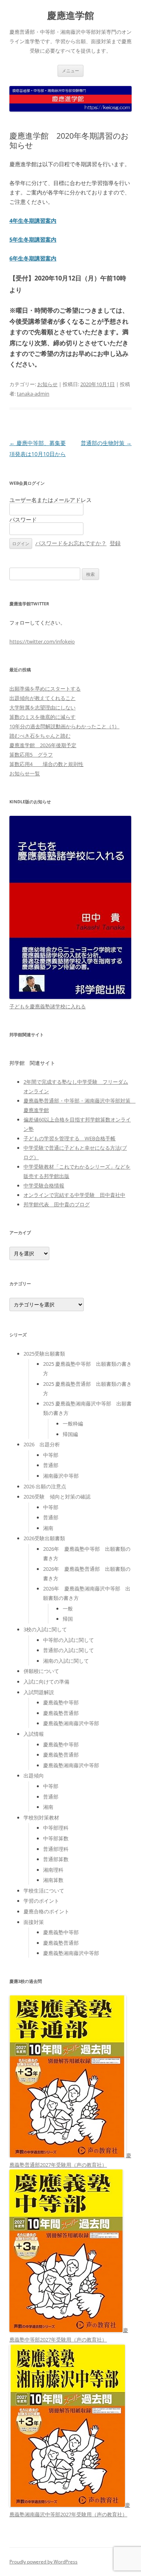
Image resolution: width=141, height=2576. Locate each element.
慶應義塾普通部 (61, 1713)
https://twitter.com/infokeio (42, 641)
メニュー (70, 71)
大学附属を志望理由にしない (42, 707)
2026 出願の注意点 (45, 1486)
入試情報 (34, 1734)
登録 (115, 543)
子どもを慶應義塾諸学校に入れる (48, 1006)
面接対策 (34, 1922)
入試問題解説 (39, 1692)
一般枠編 (73, 1424)
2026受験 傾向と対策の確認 (57, 1497)
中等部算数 (56, 1838)
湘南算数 (53, 1880)
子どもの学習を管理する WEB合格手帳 (70, 1138)
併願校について (41, 1671)
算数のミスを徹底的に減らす (42, 717)
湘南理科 (53, 1870)
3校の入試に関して (45, 1629)
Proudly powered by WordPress (43, 2562)
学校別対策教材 (41, 1817)
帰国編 (70, 1434)
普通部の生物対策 (106, 443)
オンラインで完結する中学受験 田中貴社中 (74, 1195)
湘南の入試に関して (66, 1661)
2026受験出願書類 (44, 1538)
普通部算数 (56, 1859)
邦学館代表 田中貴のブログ (57, 1204)
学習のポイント (41, 1901)
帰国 (68, 1619)
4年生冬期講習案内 (33, 221)
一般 (68, 1609)
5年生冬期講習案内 (33, 239)
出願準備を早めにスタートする (45, 689)
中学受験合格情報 (44, 1185)
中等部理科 (56, 1828)
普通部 (51, 1465)
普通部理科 (56, 1849)
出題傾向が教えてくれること (42, 698)
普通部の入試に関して (69, 1650)
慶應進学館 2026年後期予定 (43, 745)
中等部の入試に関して (69, 1640)
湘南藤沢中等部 (61, 1476)
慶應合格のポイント (46, 1911)
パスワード (23, 519)
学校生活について (44, 1891)
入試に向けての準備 (46, 1682)
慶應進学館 (70, 16)
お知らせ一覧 (25, 773)
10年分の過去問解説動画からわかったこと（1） (64, 726)
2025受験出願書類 (44, 1354)
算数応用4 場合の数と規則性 (46, 764)
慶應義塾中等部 (61, 1702)
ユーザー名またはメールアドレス (51, 500)
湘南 (48, 1528)
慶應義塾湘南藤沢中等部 (71, 1723)
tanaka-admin (33, 394)
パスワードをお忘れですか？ (71, 543)
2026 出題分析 (42, 1444)
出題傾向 (34, 1775)
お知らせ (47, 384)
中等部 (51, 1455)
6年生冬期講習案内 (33, 258)
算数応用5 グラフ (31, 755)
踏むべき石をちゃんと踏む (40, 736)
